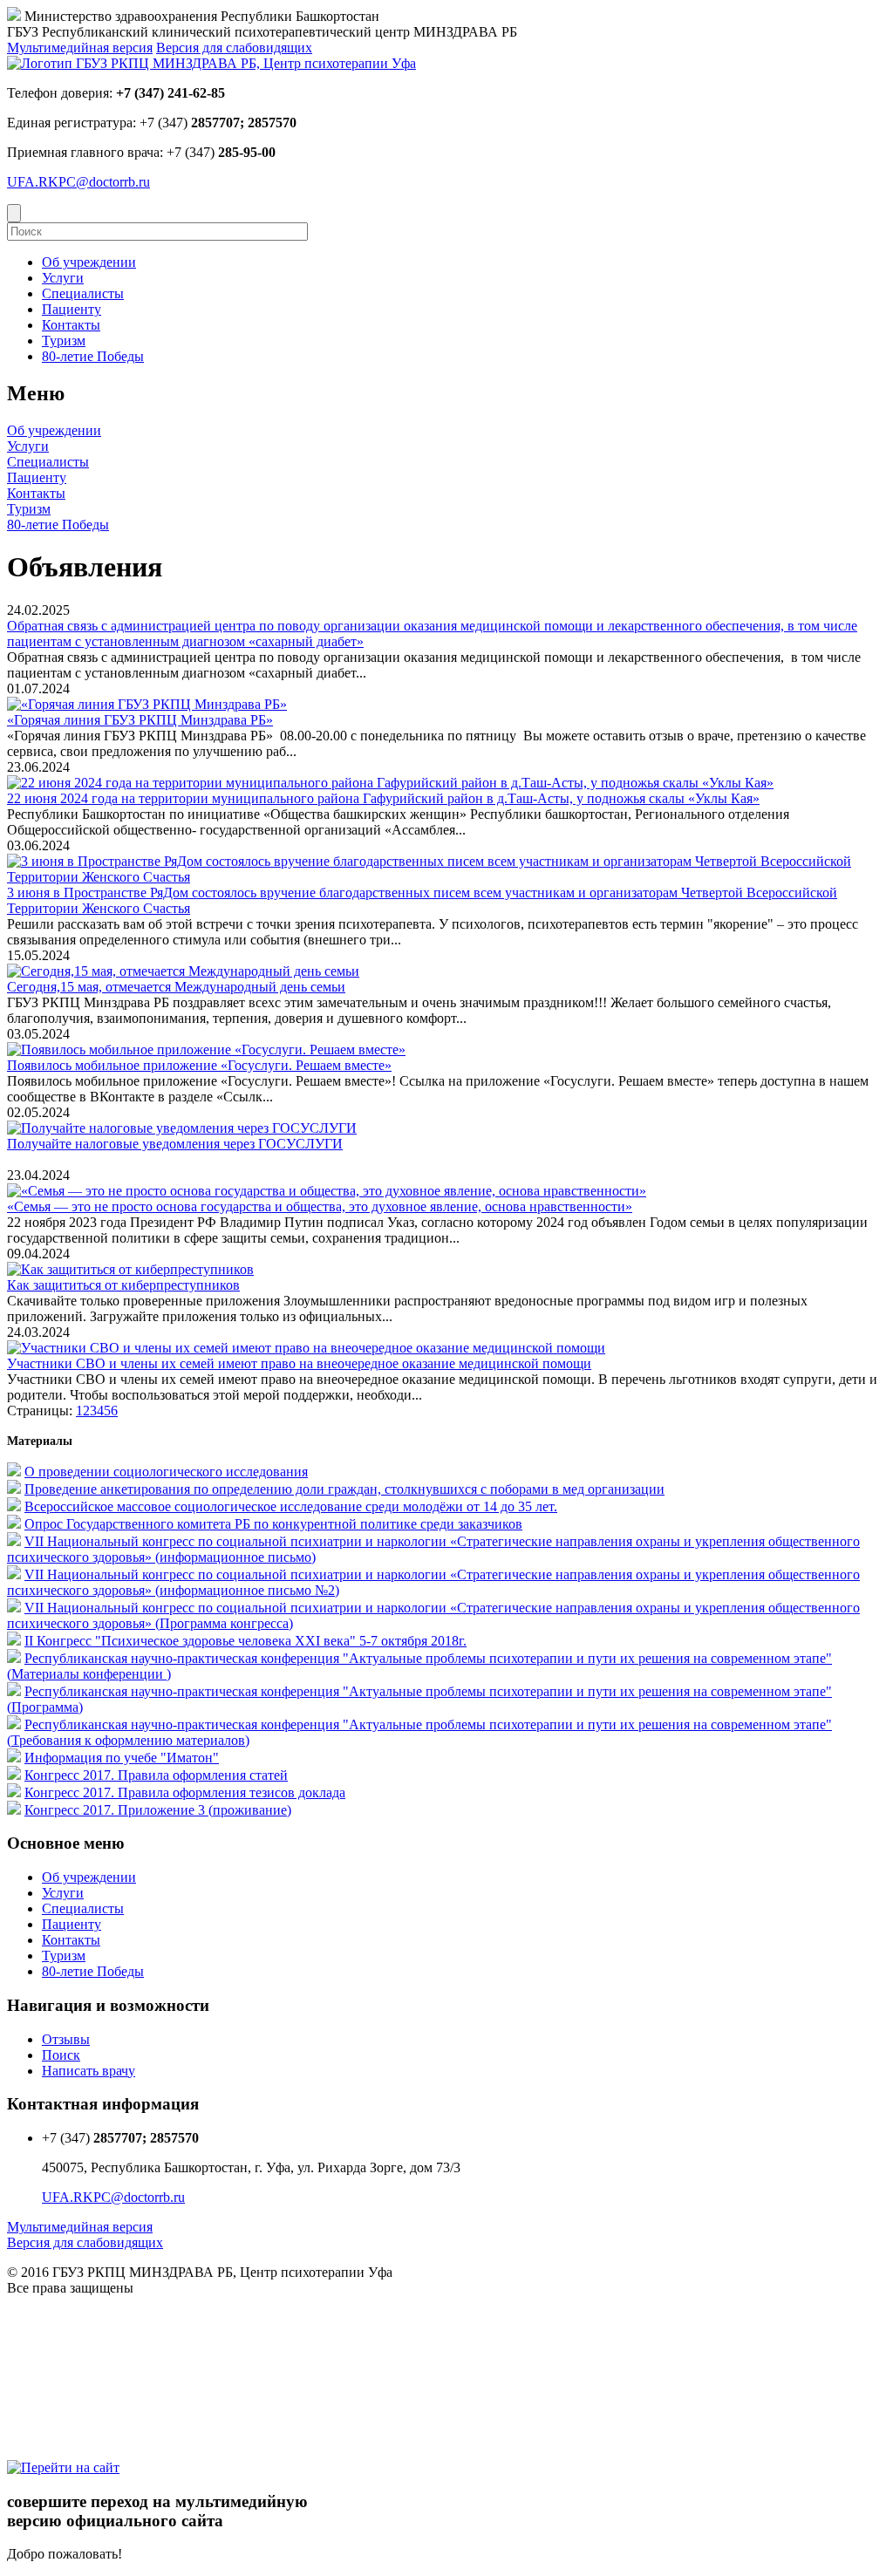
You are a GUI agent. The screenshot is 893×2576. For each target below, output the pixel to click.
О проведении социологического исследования (166, 1472)
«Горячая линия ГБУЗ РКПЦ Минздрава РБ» (140, 720)
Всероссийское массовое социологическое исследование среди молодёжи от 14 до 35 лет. (291, 1506)
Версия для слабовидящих (234, 48)
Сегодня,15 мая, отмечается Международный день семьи (176, 987)
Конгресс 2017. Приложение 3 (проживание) (158, 1810)
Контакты (36, 493)
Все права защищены (70, 2288)
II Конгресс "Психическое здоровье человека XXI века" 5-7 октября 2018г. (245, 1641)
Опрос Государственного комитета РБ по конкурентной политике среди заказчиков (273, 1524)
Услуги (28, 446)
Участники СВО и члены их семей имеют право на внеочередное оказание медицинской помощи (299, 1363)
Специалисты (48, 462)
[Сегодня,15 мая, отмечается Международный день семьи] (183, 971)
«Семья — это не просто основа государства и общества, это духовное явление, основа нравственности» (320, 1206)
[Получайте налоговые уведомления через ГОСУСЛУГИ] (182, 1128)
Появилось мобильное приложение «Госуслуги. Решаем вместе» (199, 1065)
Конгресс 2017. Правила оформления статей (156, 1775)
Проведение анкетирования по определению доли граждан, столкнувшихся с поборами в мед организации (344, 1489)
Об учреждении (54, 430)
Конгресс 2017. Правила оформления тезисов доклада (185, 1792)
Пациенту (37, 477)
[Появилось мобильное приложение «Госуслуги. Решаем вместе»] (206, 1049)
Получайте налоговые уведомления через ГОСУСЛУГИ (175, 1144)
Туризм (29, 509)
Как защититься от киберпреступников (123, 1285)
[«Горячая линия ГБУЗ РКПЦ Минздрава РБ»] (147, 704)
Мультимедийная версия (80, 48)
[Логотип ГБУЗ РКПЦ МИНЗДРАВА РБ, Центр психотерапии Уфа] (211, 63)
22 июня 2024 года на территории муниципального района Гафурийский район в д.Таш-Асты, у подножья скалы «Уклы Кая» (383, 798)
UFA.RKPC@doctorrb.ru (78, 182)
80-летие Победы (58, 525)
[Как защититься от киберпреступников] (130, 1269)
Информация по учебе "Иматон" (122, 1758)
